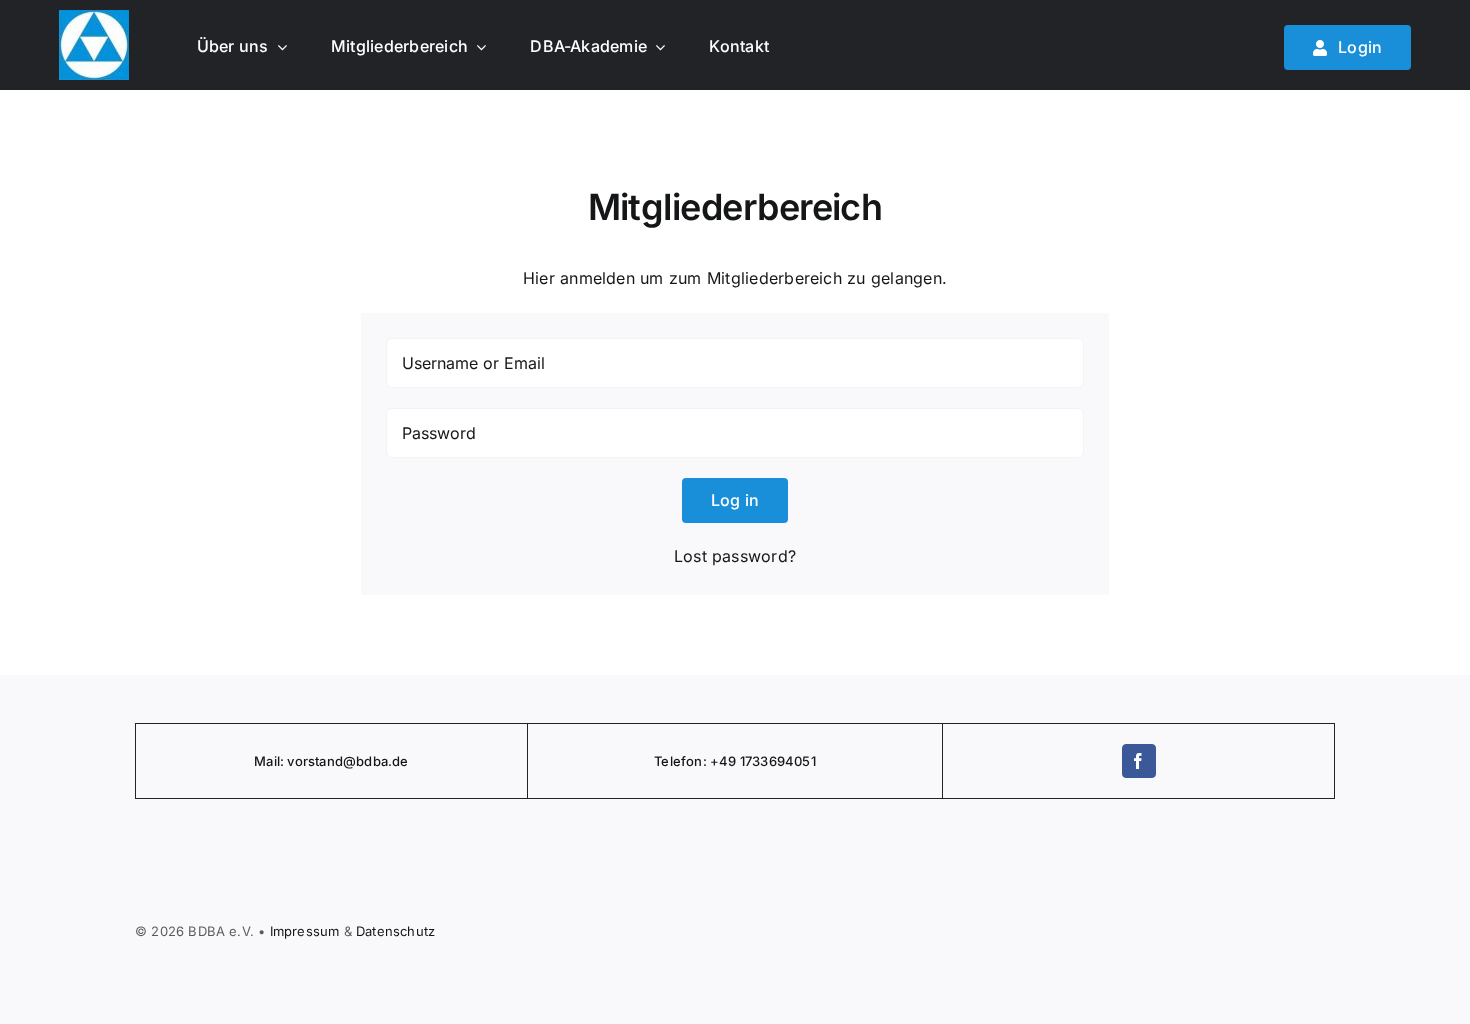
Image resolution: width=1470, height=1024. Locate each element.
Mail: (270, 761)
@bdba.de (376, 761)
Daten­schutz (395, 931)
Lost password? (735, 556)
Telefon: (682, 761)
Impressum (305, 931)
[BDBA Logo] (94, 18)
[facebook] (1139, 761)
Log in (735, 500)
